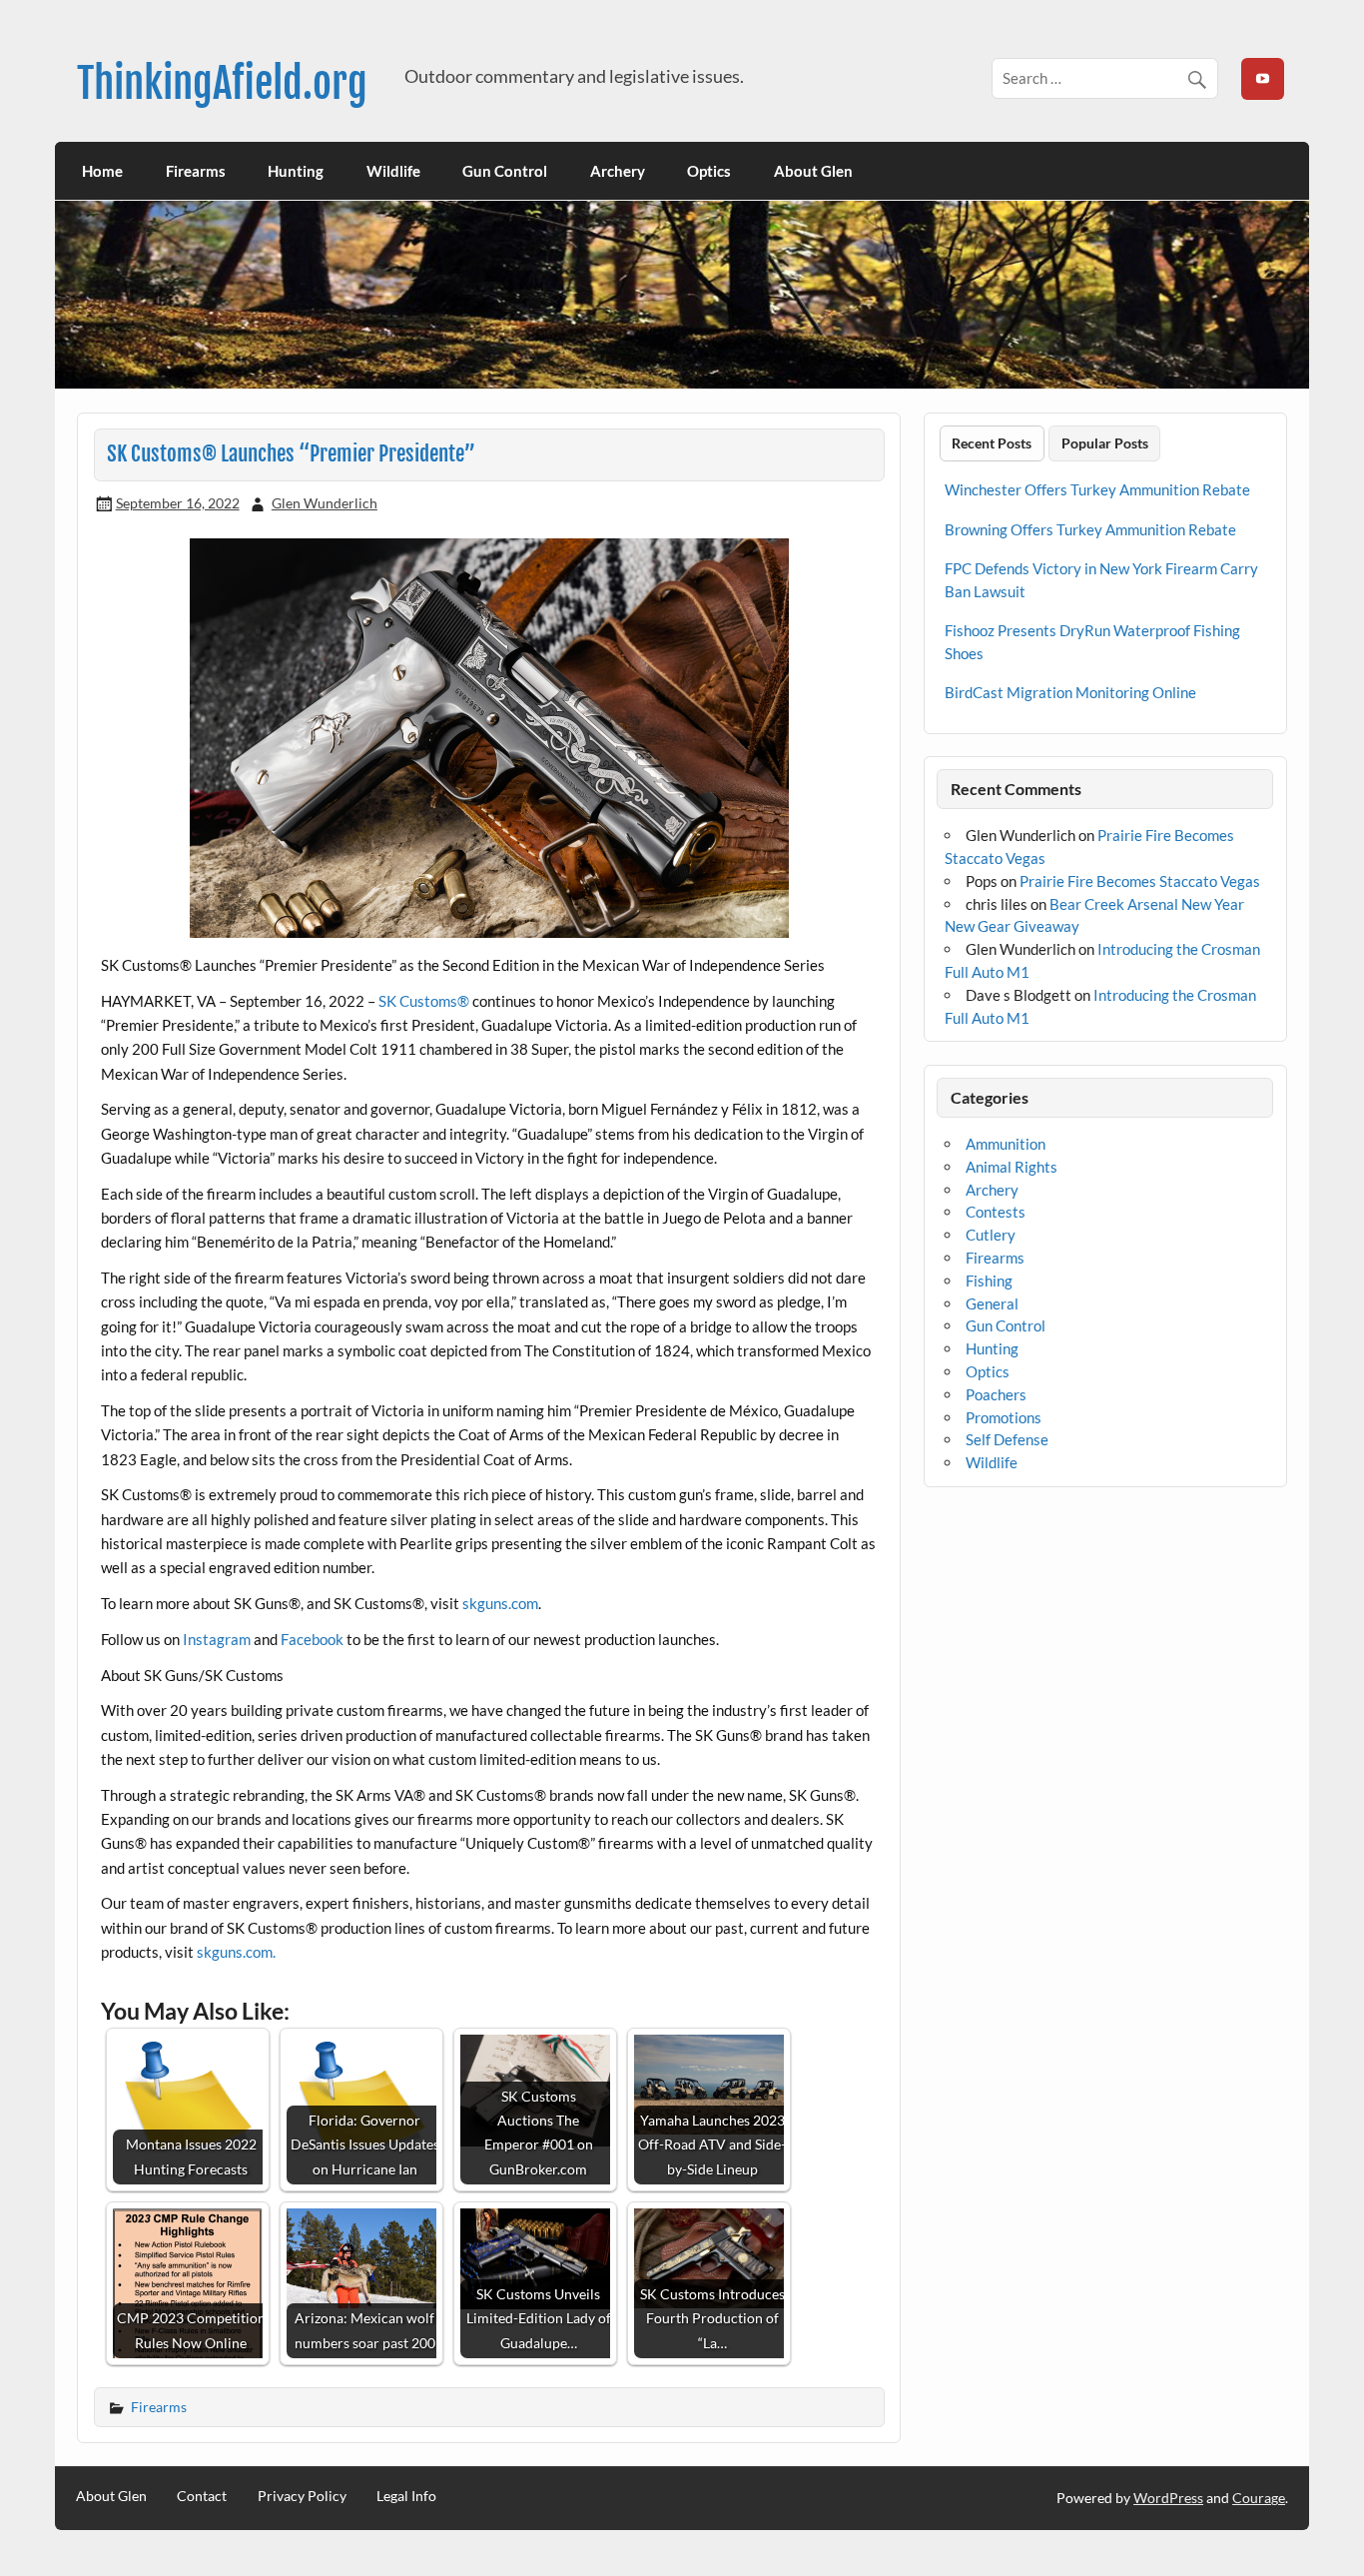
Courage (1259, 2498)
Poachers (996, 1394)
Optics (709, 171)
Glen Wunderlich (325, 503)
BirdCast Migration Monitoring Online (1070, 692)
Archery (618, 171)
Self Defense (1007, 1439)
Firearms (196, 171)
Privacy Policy (302, 2496)
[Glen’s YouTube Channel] (1262, 79)
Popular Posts (1105, 443)
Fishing (989, 1281)
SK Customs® (424, 1001)
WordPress (1168, 2498)
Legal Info (406, 2496)
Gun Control (505, 171)
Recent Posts (992, 443)
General (992, 1303)
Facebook (312, 1639)
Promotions (1004, 1417)
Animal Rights (1012, 1167)
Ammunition (1006, 1144)
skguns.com (500, 1603)
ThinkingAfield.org (222, 83)
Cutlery (991, 1235)
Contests (996, 1212)
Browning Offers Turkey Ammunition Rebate (1090, 529)
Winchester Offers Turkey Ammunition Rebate (1097, 489)
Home (102, 171)
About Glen (813, 171)
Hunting (296, 171)
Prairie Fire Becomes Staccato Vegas (1140, 881)
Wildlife (393, 171)
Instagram (217, 1639)
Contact (202, 2496)
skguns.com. (236, 1952)
